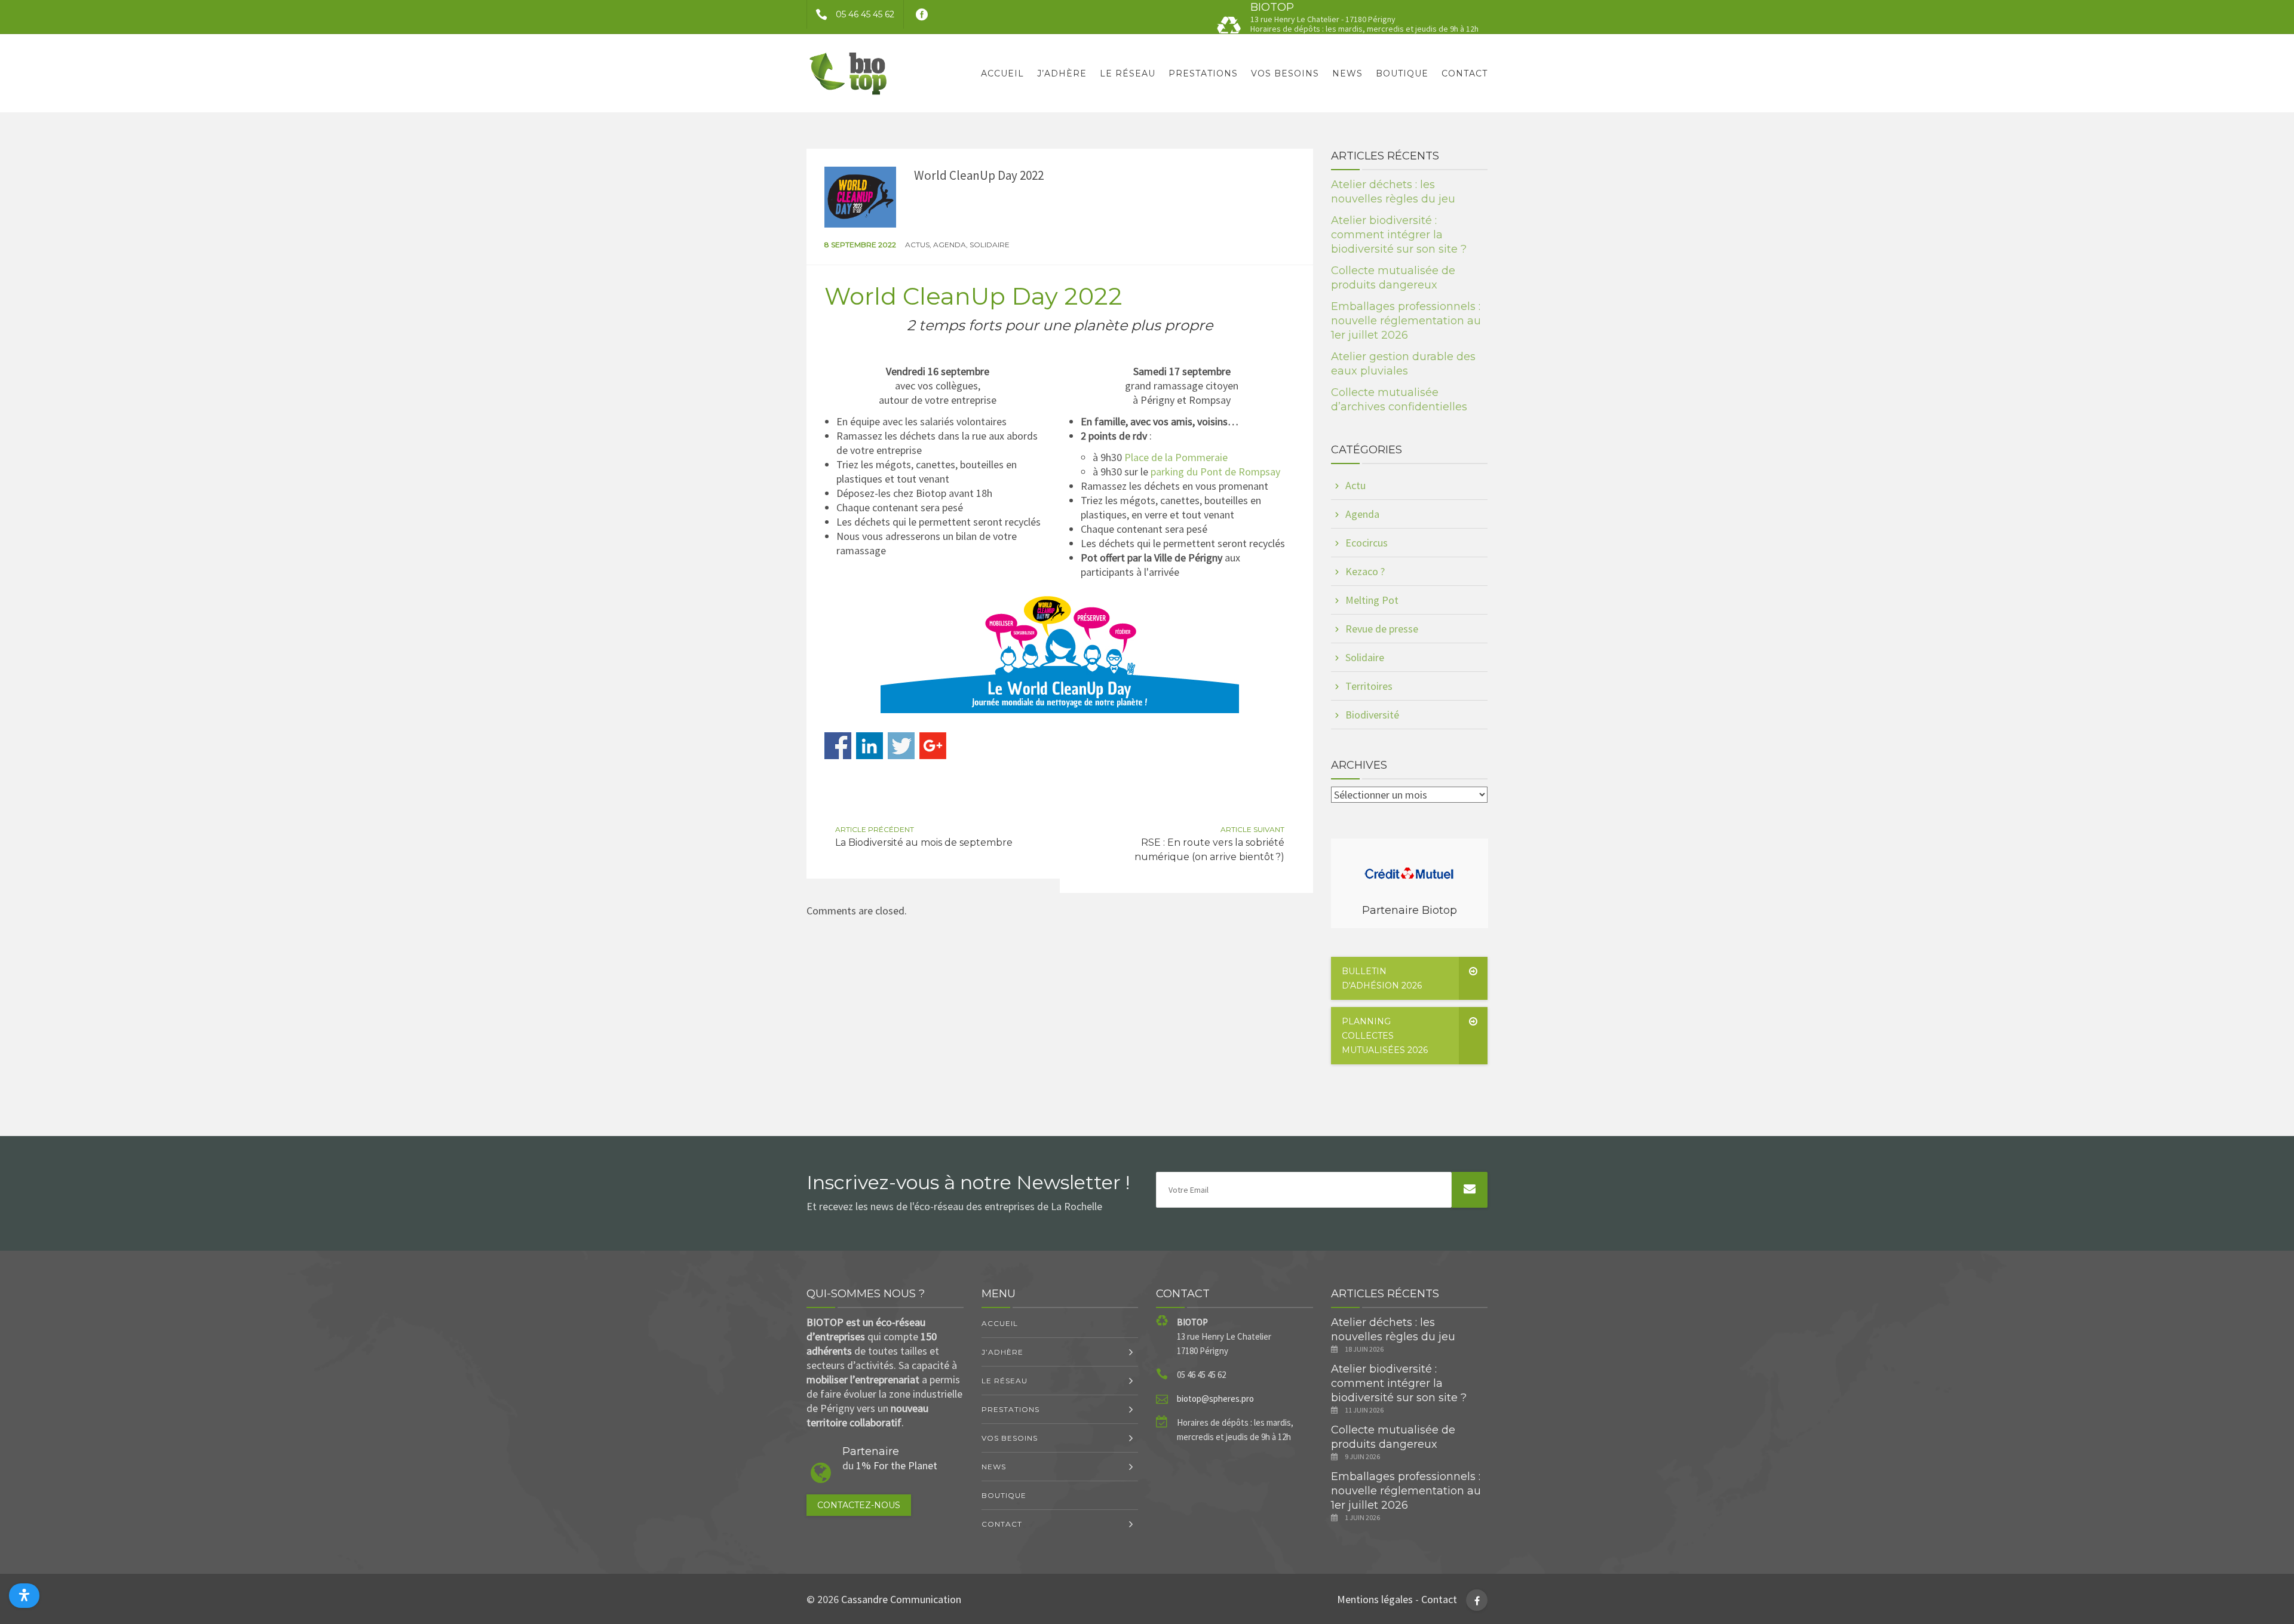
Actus (917, 245)
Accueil (1002, 73)
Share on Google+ (933, 746)
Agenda (950, 245)
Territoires (1369, 686)
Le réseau (1128, 73)
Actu (1355, 485)
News (1347, 73)
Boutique (1402, 73)
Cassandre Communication (901, 1599)
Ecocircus (1367, 543)
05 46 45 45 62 (865, 14)
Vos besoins (1285, 73)
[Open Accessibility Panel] (24, 1596)
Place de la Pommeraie (1176, 457)
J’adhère (1062, 73)
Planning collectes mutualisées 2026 (1385, 1036)
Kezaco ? (1365, 571)
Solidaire (990, 245)
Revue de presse (1382, 629)
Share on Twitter (901, 746)
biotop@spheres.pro (1215, 1399)
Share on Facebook (838, 746)
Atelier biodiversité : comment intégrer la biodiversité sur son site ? (1399, 235)
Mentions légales (1375, 1599)
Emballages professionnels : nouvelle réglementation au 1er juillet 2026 (1406, 321)
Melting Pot (1372, 600)
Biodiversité (1372, 715)
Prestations (1203, 73)
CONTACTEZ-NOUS (859, 1505)
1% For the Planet (897, 1465)
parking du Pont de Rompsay (1215, 472)
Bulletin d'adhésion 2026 (1382, 978)
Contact (1465, 73)
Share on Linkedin (870, 746)
